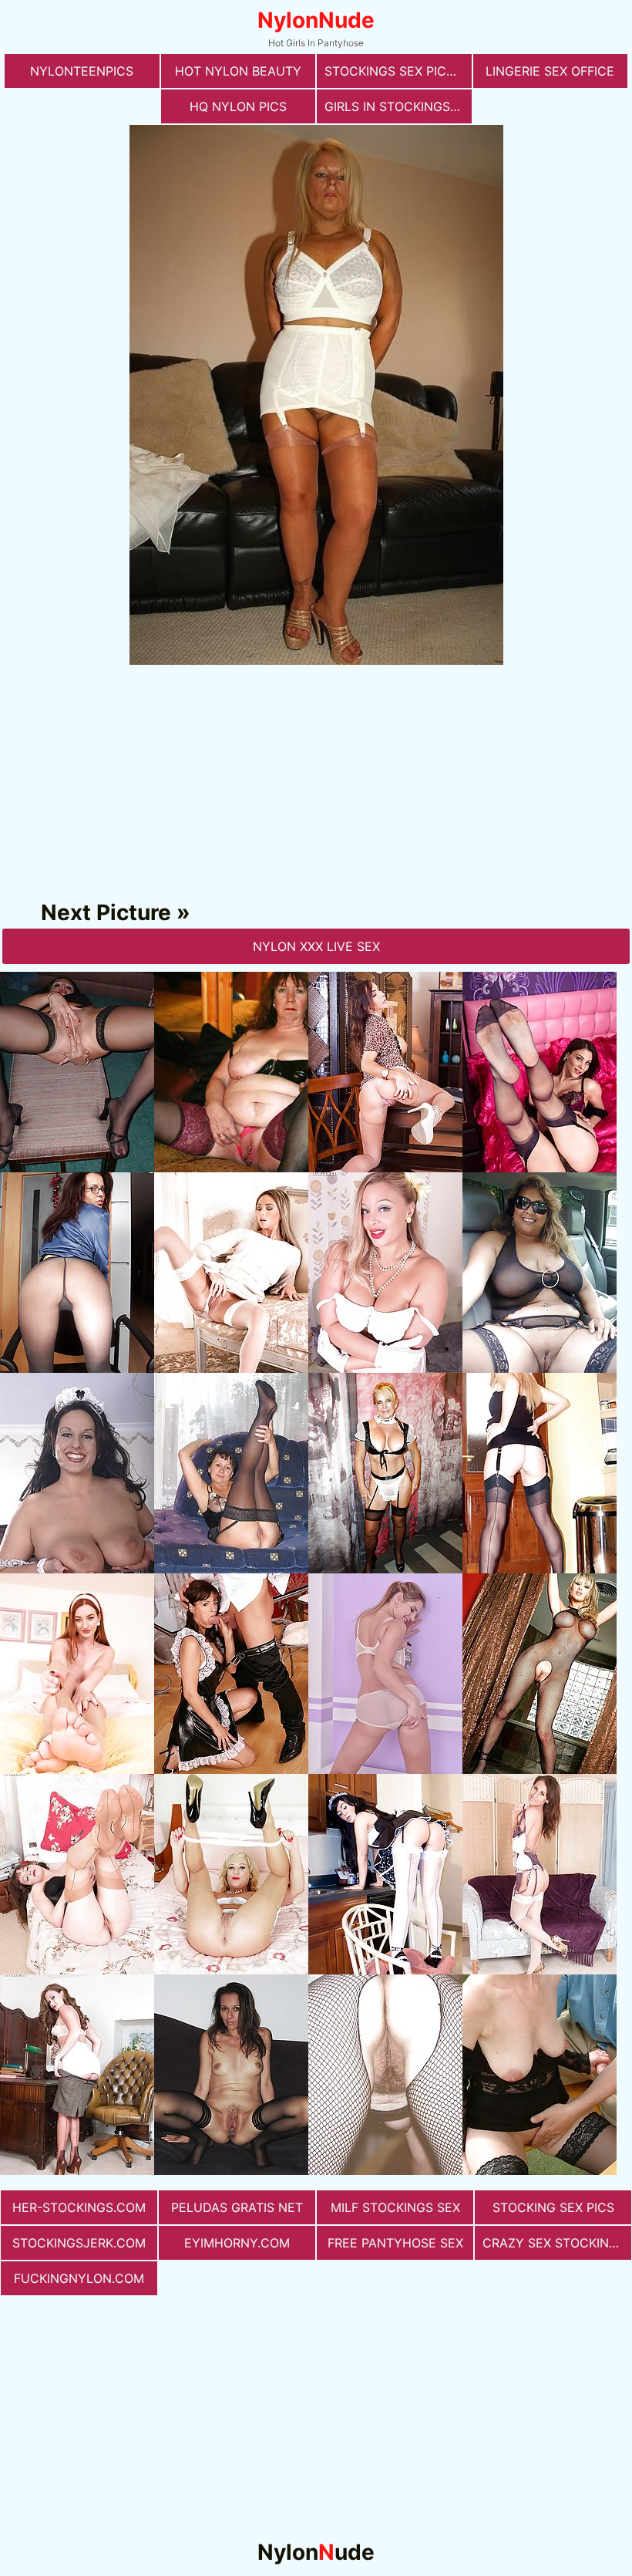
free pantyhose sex (395, 2243)
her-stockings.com (79, 2207)
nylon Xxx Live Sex (316, 946)
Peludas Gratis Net (237, 2207)
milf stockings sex (395, 2207)
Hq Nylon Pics (238, 106)
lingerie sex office (550, 71)
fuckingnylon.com (79, 2278)
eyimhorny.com (237, 2243)
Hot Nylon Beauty (238, 71)
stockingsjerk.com (79, 2243)
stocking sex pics (553, 2207)
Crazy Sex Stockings (554, 2243)
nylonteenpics (82, 71)
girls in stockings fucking (398, 106)
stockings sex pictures (398, 71)
